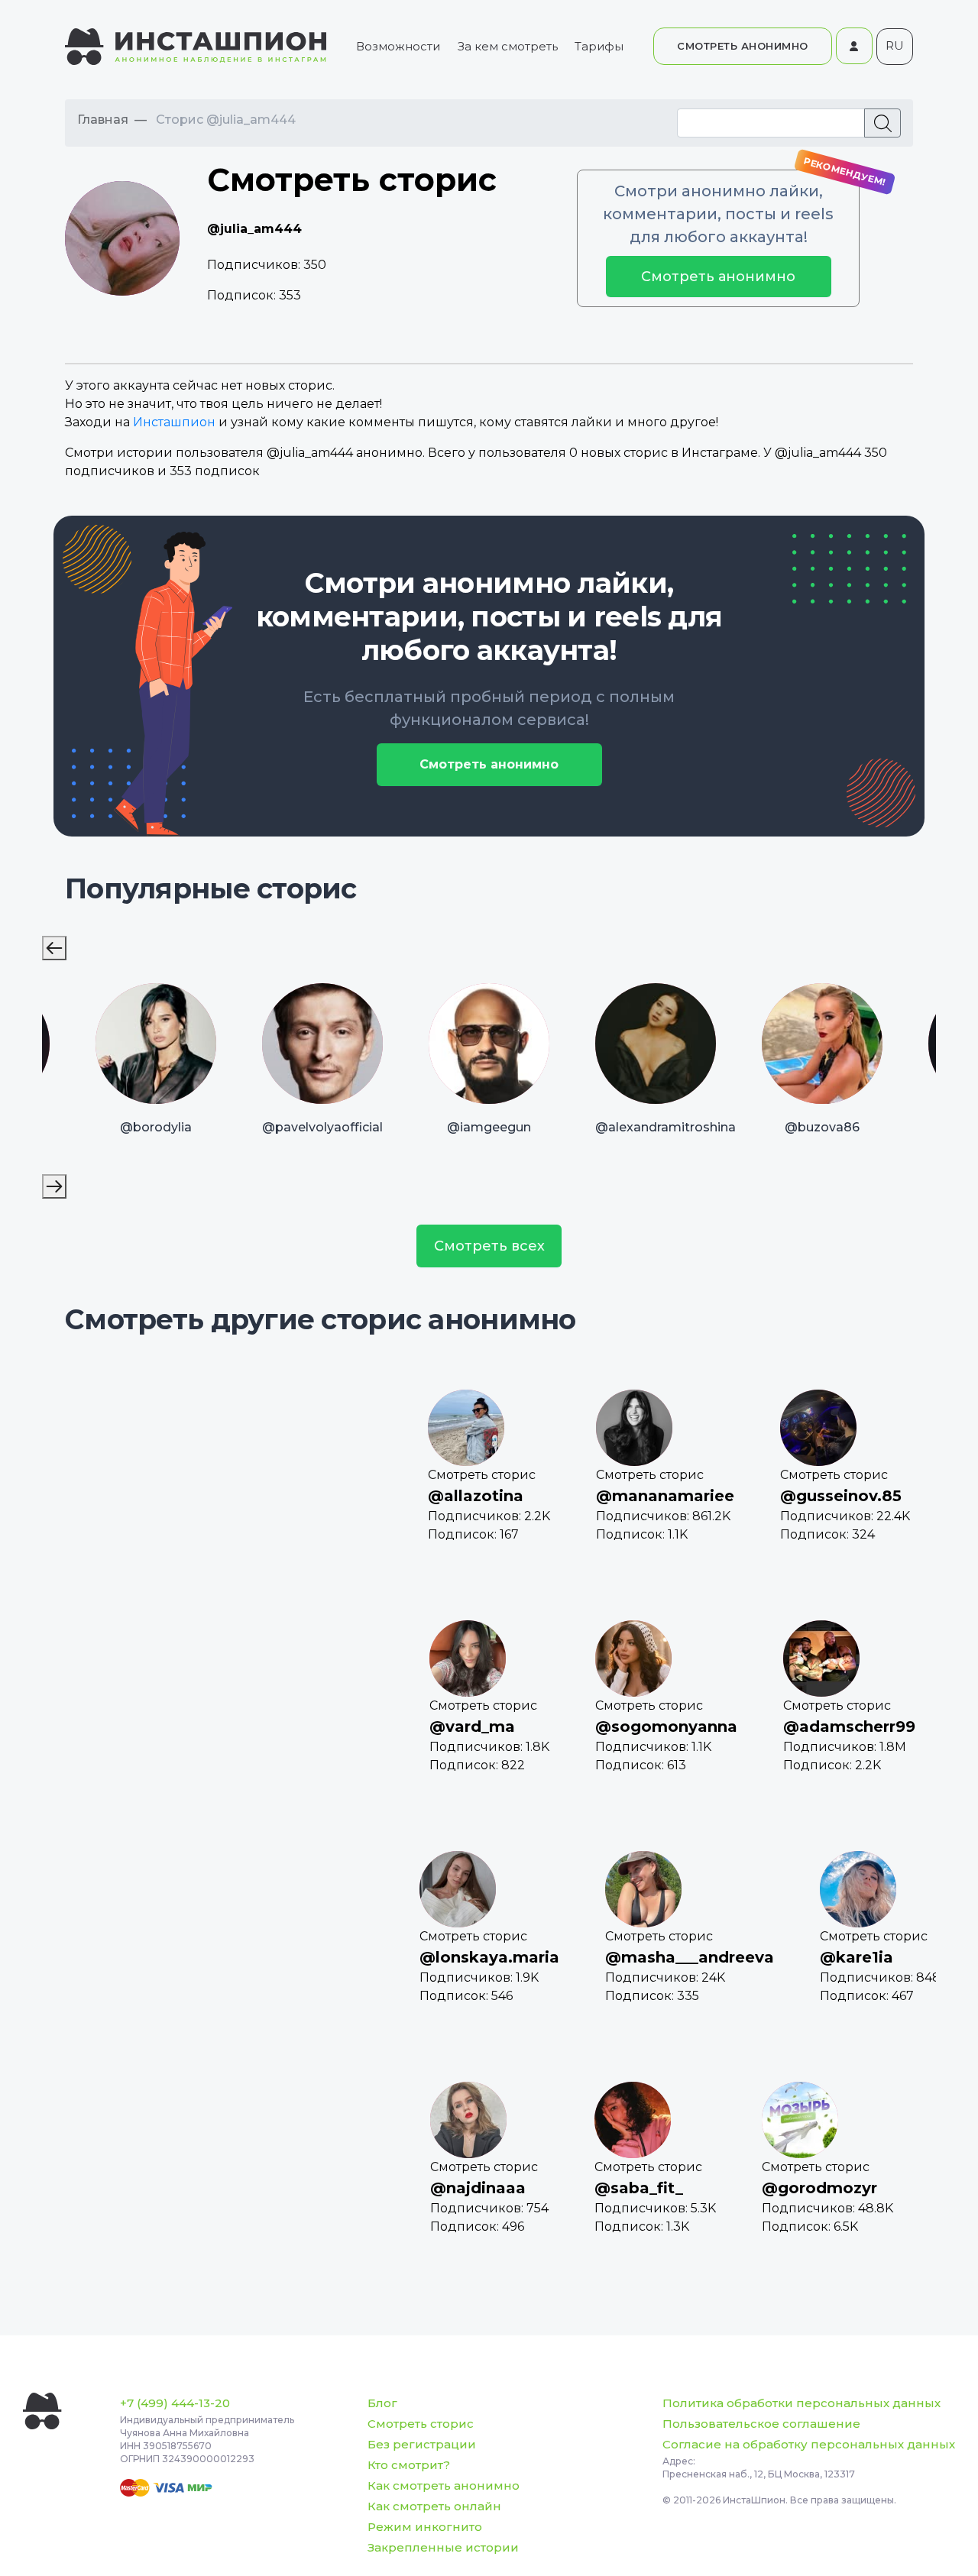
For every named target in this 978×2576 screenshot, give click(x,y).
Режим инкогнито (425, 2527)
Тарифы (599, 46)
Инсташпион (174, 422)
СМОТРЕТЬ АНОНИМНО (743, 46)
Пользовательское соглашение (761, 2424)
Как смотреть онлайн (434, 2506)
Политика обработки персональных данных (802, 2403)
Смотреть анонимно (718, 277)
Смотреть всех (489, 1246)
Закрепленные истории (443, 2547)
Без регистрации (422, 2444)
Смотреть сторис (421, 2424)
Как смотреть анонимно (444, 2485)
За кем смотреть (508, 46)
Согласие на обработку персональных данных (809, 2444)
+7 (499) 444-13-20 (175, 2403)
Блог (382, 2403)
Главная (103, 120)
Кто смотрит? (409, 2465)
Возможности (398, 46)
